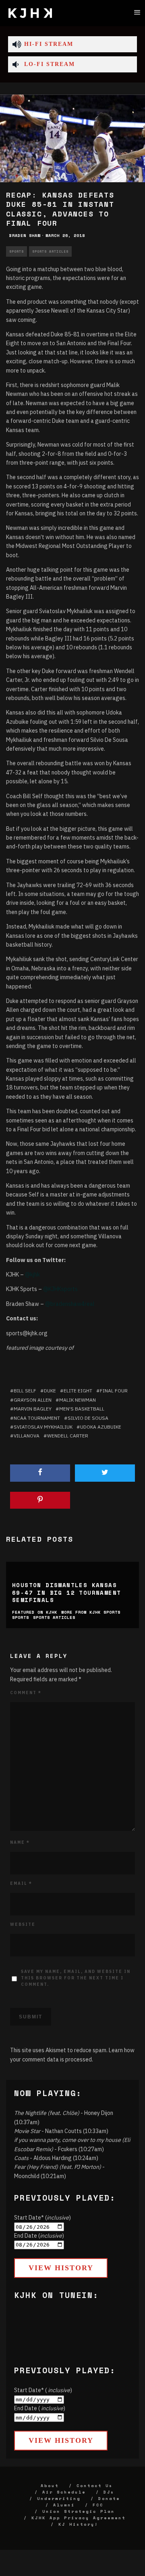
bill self (25, 1391)
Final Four (114, 1391)
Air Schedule (64, 2492)
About (50, 2486)
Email (21, 1883)
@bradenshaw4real (70, 1304)
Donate (109, 2499)
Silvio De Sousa (88, 1418)
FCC (98, 2505)
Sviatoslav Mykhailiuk (43, 1427)
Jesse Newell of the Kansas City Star (82, 311)
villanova (27, 1436)
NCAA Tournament (37, 1418)
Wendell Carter (68, 1436)
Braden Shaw (25, 236)
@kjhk (32, 1275)
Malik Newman (78, 1400)
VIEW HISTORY (61, 2268)
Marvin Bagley (33, 1409)
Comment (26, 1693)
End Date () (39, 2236)
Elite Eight (78, 1391)
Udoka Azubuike (101, 1427)
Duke (50, 1391)
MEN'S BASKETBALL (82, 1409)
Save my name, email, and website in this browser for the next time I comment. (76, 1978)
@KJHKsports (60, 1289)
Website (23, 1924)
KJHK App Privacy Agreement (79, 2518)
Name (20, 1842)
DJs (109, 2492)
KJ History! (78, 2524)
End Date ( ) (40, 2408)
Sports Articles (50, 251)
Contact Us (95, 2486)
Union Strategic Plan (79, 2511)
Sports (17, 251)
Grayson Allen (33, 1400)
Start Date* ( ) (43, 2390)
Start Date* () (42, 2218)
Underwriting (59, 2499)
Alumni (64, 2505)
